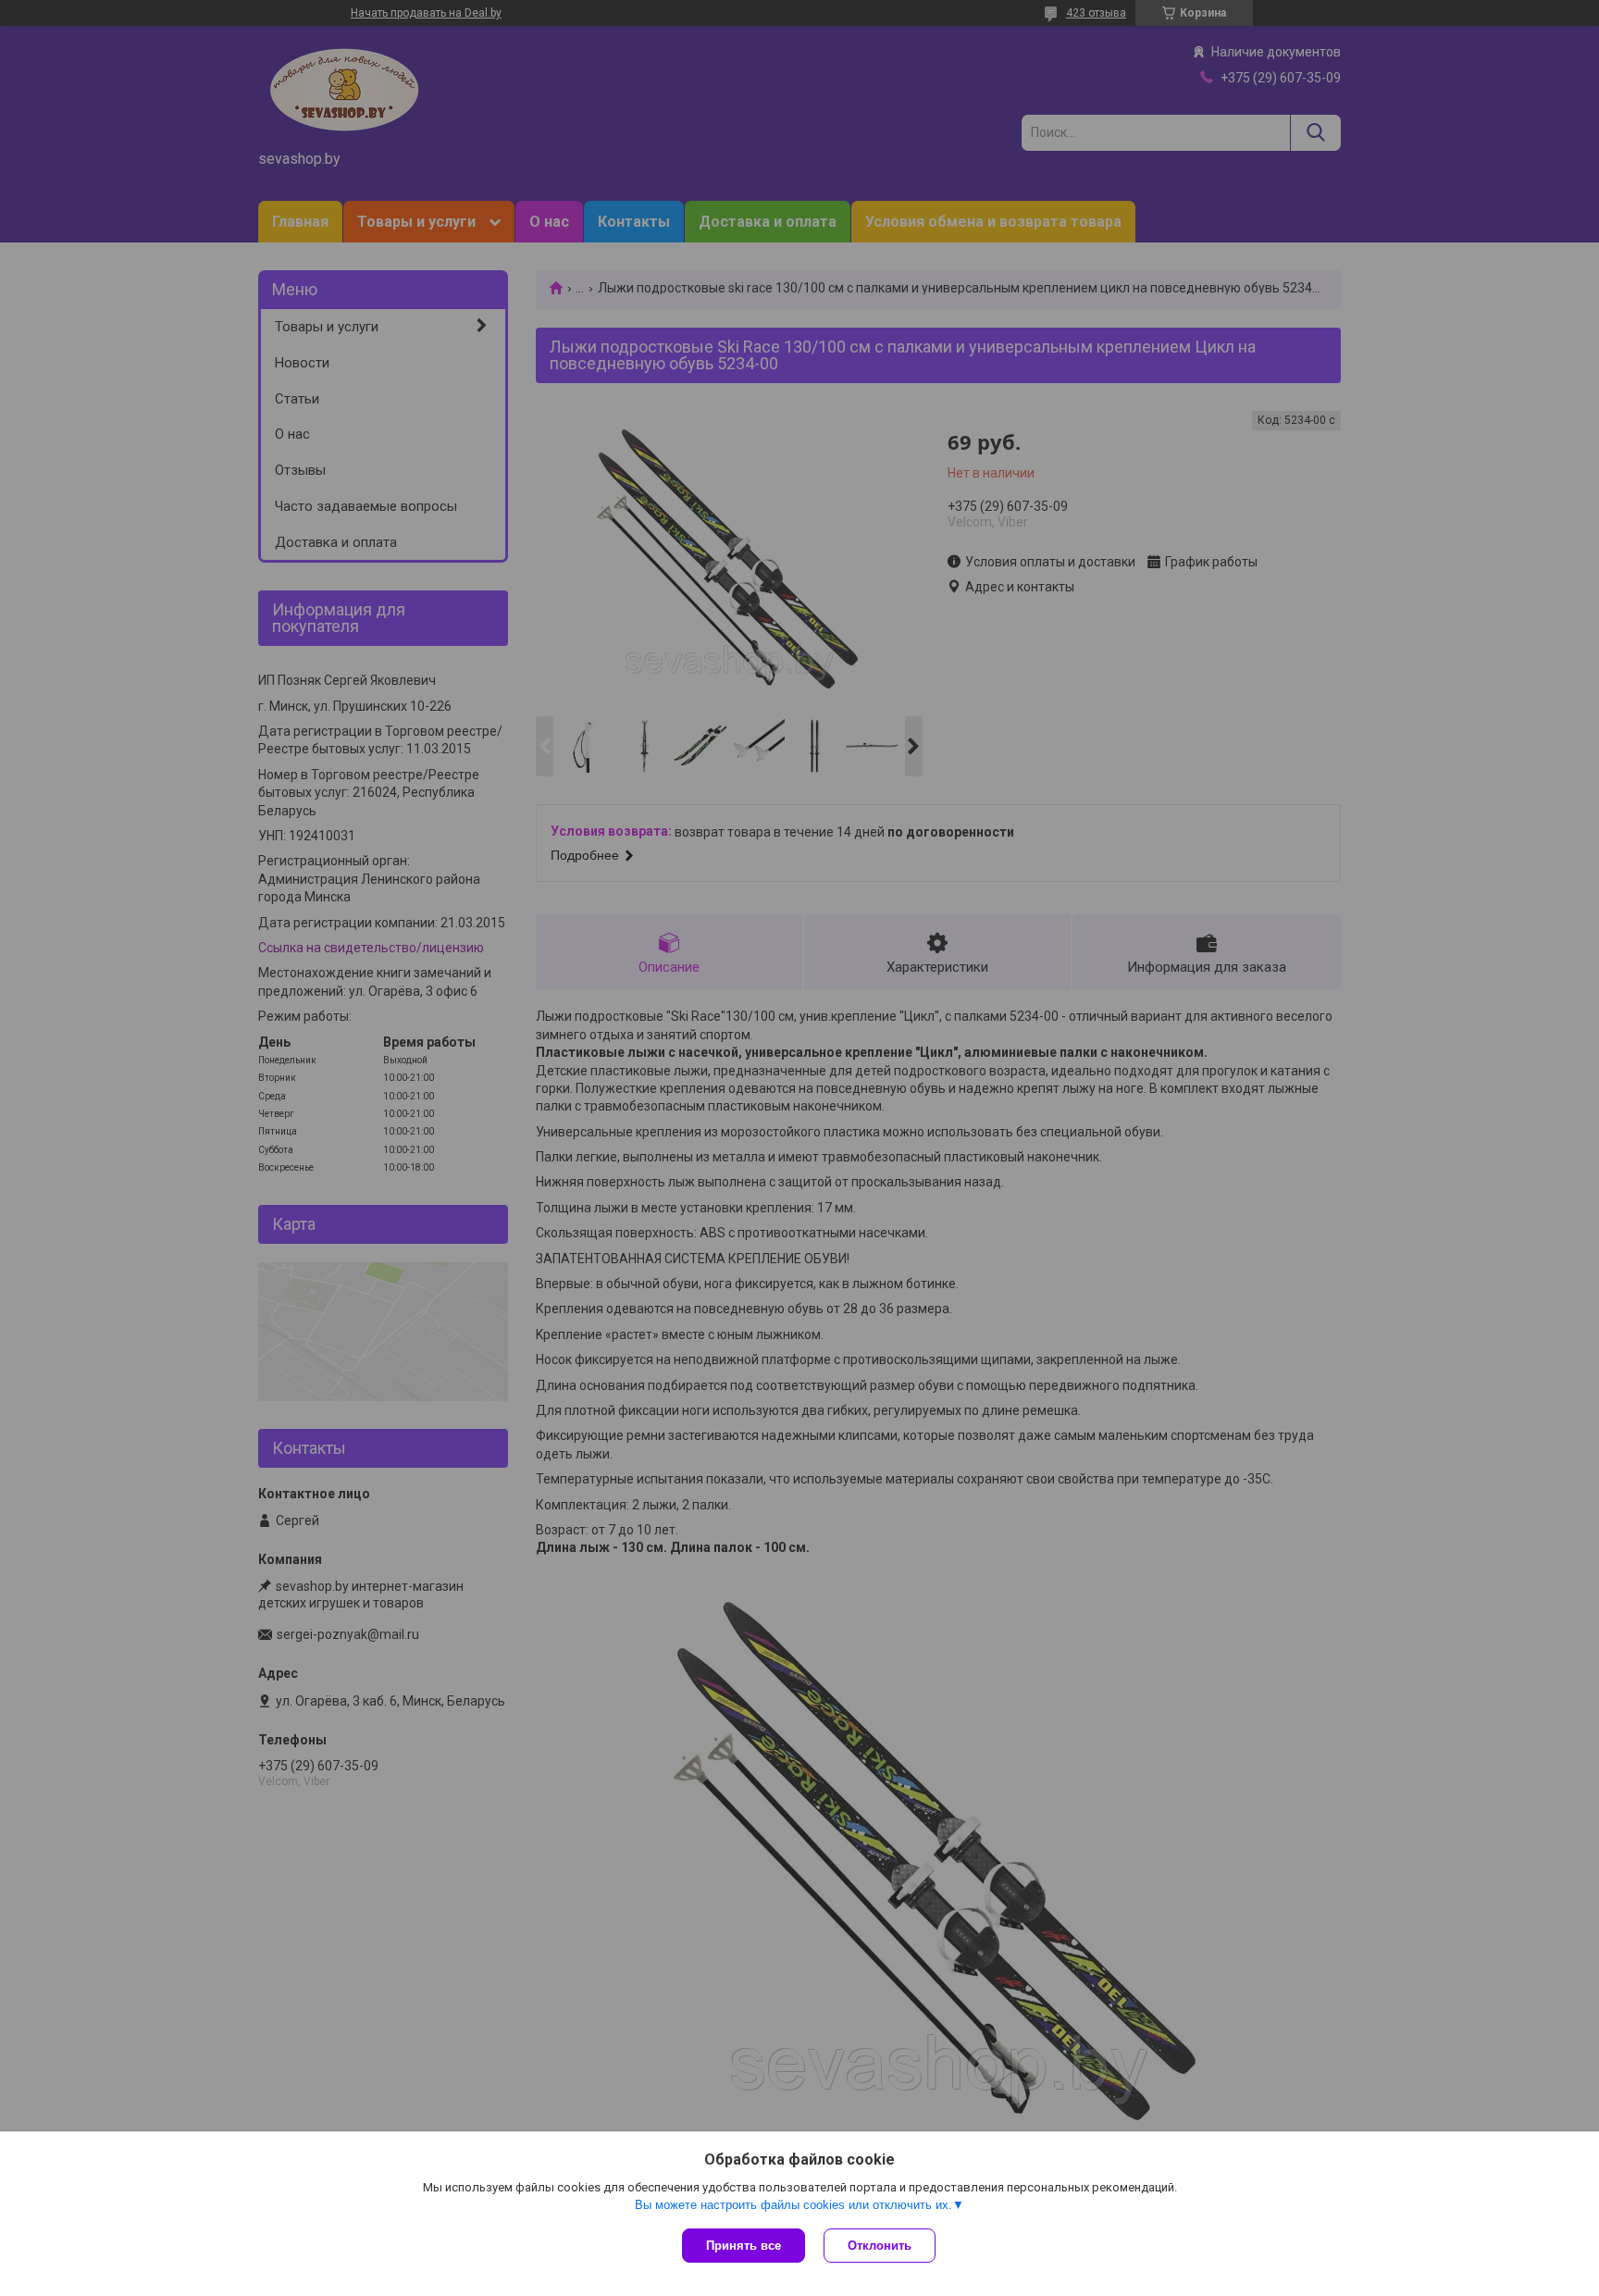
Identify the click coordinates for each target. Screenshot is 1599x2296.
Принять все (744, 2246)
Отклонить (880, 2246)
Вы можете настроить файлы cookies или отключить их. (793, 2205)
